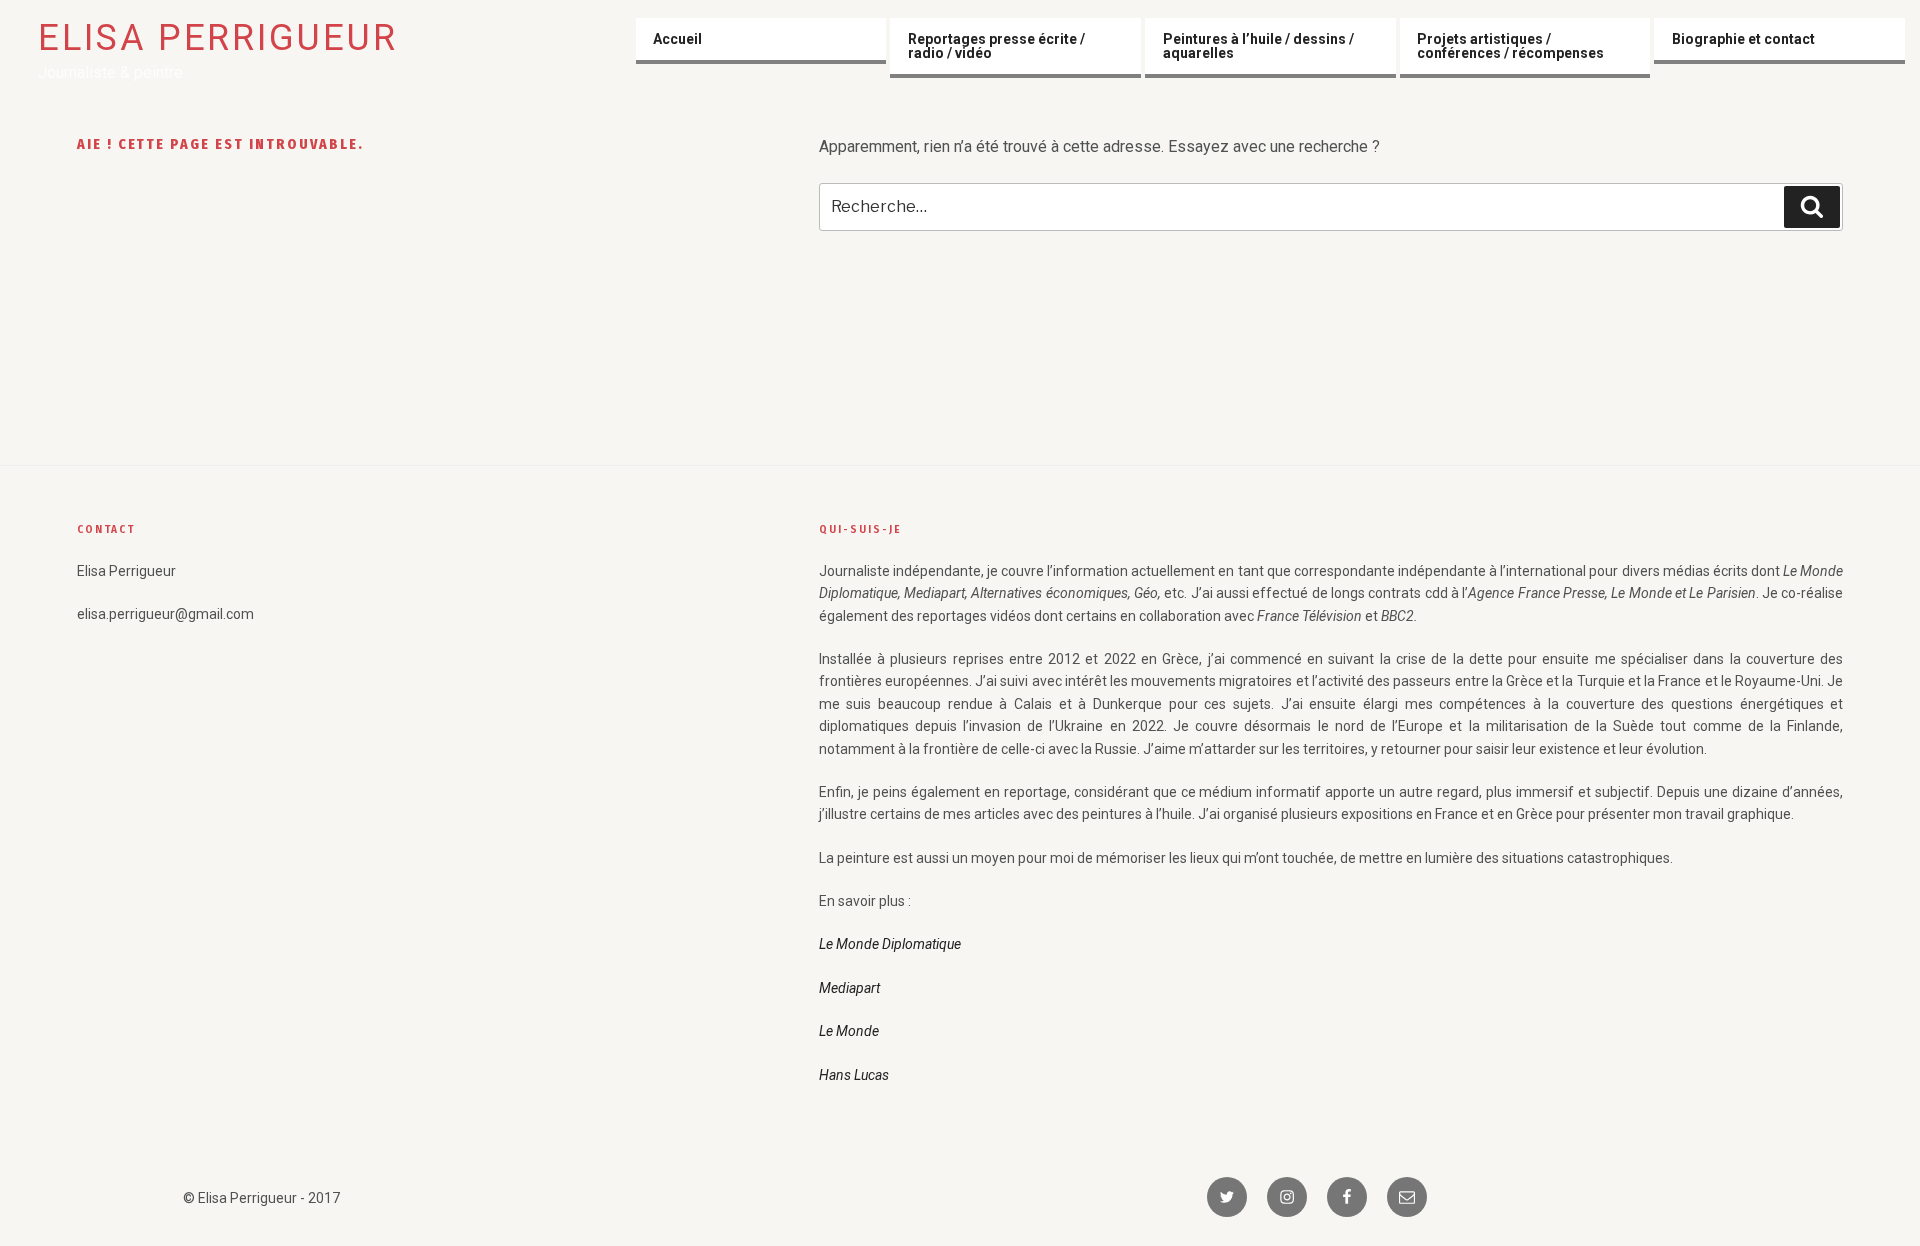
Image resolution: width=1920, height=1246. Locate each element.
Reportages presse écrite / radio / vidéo (996, 46)
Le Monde (849, 1031)
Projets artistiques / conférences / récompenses (1510, 46)
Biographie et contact (1743, 39)
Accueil (677, 39)
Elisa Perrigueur (217, 38)
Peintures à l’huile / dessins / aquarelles (1258, 46)
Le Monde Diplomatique (890, 944)
